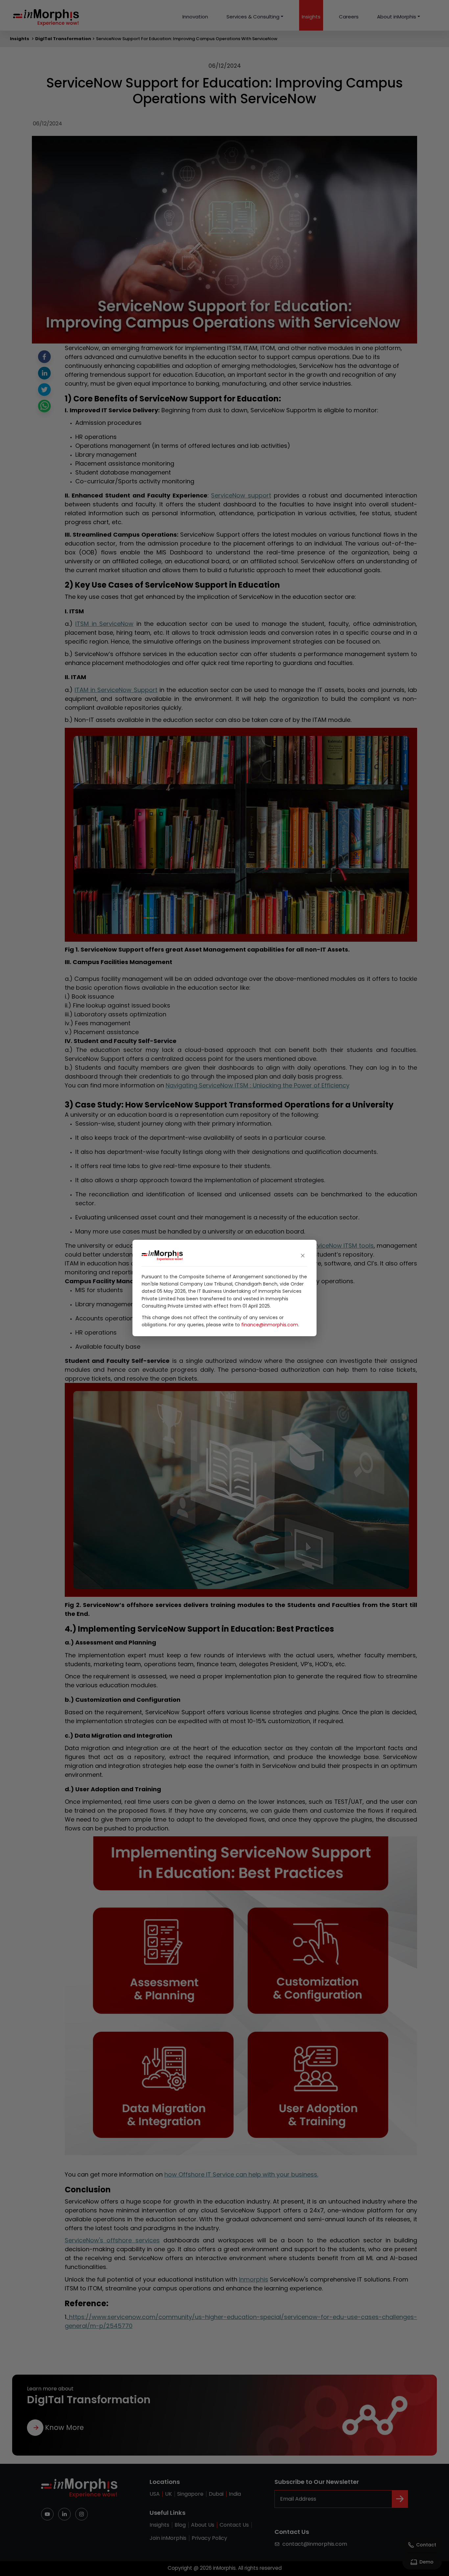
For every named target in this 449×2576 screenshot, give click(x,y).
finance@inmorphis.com (270, 1325)
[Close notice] (303, 1256)
